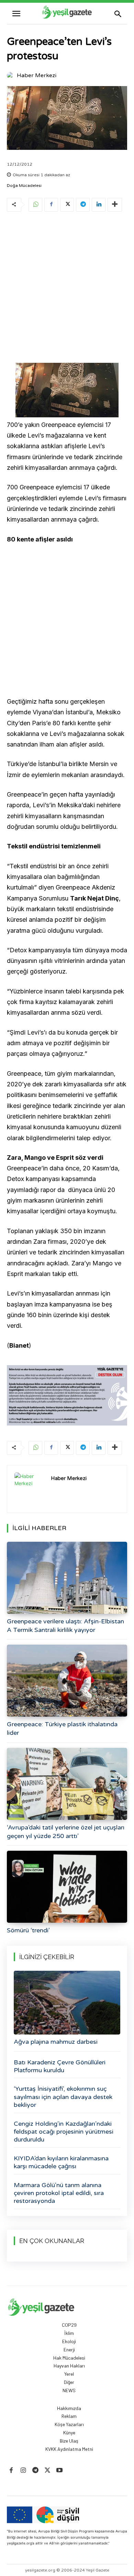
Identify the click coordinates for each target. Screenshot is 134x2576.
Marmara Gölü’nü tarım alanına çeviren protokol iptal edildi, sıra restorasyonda (59, 2193)
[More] (115, 205)
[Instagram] (23, 2471)
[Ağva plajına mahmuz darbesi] (67, 2003)
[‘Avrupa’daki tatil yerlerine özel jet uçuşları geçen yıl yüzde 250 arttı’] (67, 1784)
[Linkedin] (99, 205)
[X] (67, 205)
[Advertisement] (67, 289)
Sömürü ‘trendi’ (28, 1930)
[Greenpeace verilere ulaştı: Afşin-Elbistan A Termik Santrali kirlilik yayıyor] (67, 1578)
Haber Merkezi (37, 75)
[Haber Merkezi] (11, 75)
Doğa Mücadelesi (24, 186)
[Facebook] (51, 205)
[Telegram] (83, 205)
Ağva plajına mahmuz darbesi (56, 2042)
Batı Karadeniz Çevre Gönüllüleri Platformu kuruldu (60, 2066)
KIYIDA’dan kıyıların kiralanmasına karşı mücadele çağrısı (61, 2162)
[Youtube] (60, 2471)
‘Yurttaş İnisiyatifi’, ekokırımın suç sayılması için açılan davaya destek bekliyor (63, 2097)
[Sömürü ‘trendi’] (67, 1887)
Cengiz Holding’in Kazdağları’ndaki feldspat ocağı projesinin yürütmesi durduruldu (64, 2132)
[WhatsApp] (35, 205)
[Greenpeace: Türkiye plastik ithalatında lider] (67, 1681)
